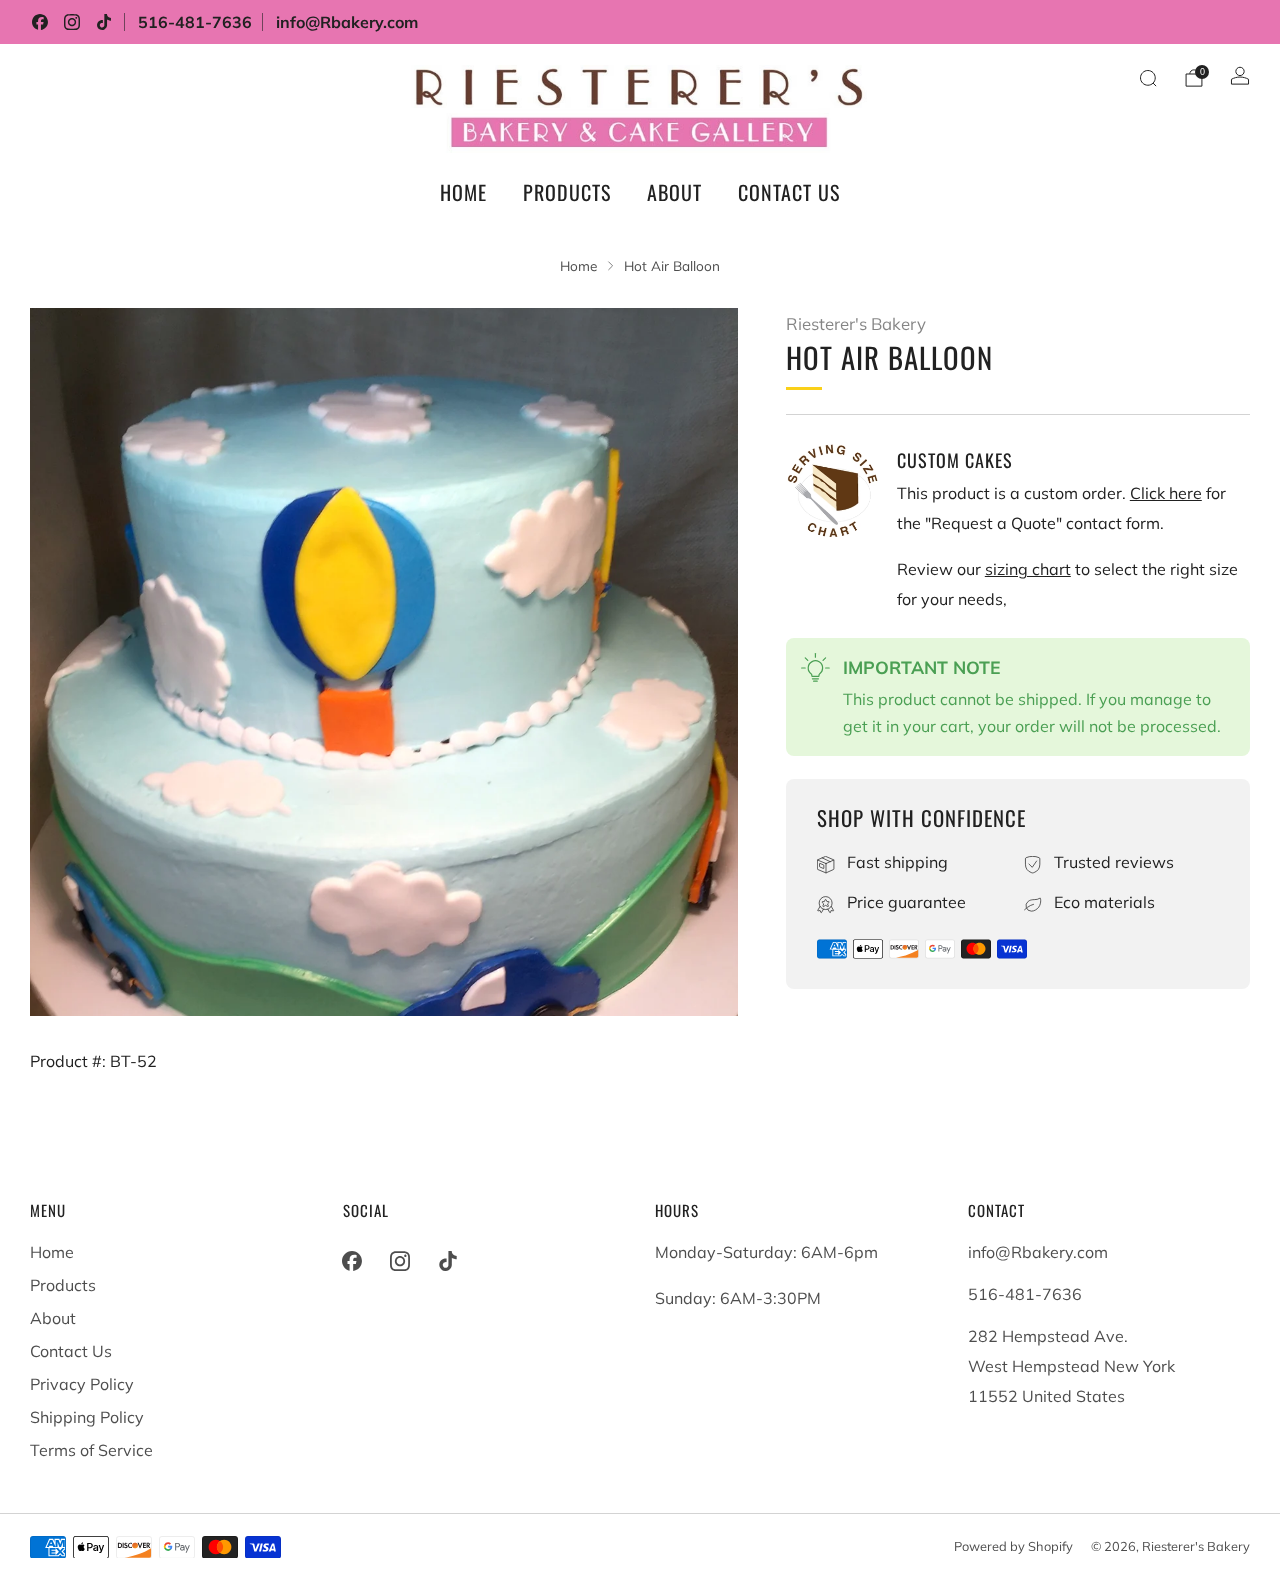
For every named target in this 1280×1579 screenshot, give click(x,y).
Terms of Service (91, 1450)
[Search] (1148, 78)
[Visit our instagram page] (72, 22)
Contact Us (789, 192)
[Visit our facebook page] (40, 22)
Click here (1166, 493)
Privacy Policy (82, 1384)
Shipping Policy (87, 1417)
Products (567, 192)
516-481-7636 (195, 22)
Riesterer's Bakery (856, 323)
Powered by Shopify (1013, 1546)
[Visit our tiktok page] (104, 22)
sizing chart (1028, 569)
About (674, 192)
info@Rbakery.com (347, 22)
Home (463, 192)
